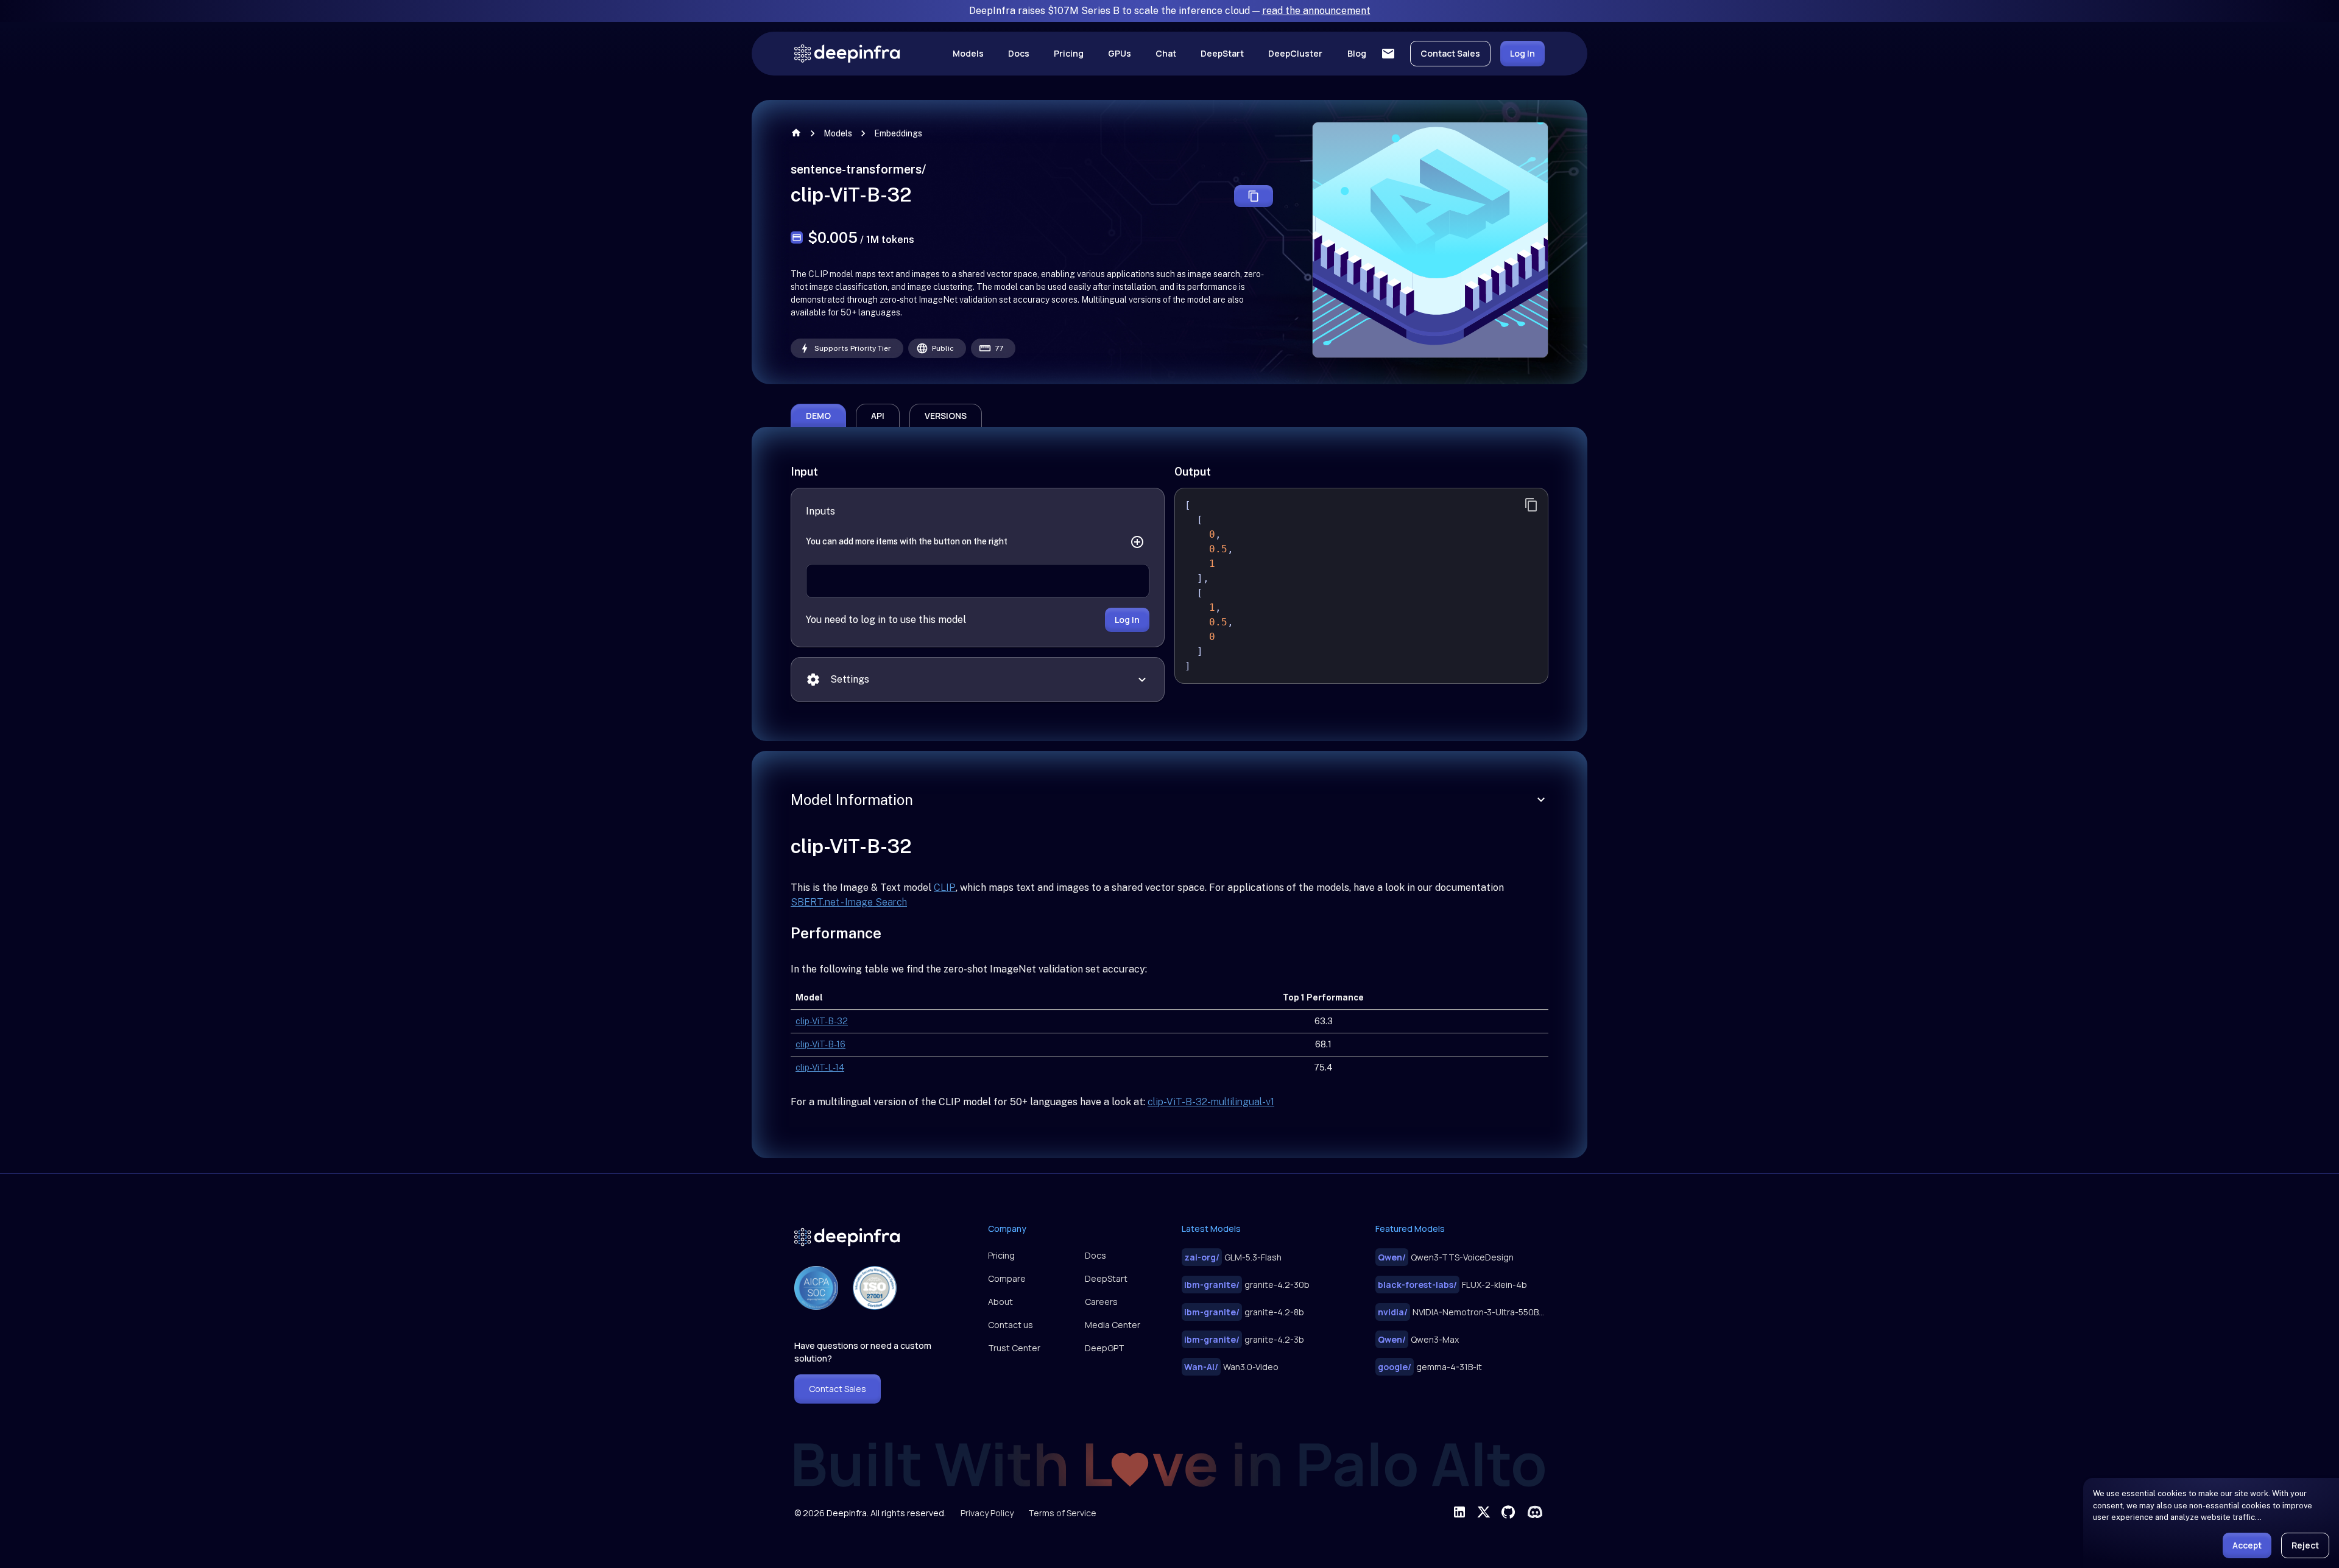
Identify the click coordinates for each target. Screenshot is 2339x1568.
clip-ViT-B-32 (822, 1021)
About (1000, 1302)
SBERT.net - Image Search (849, 902)
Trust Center (1014, 1348)
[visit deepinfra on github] (1508, 1512)
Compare (1007, 1278)
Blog (1357, 53)
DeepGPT (1105, 1348)
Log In (1522, 53)
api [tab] (878, 416)
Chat (1166, 53)
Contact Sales (1450, 53)
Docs (1019, 53)
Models (968, 53)
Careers (1101, 1302)
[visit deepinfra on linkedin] (1459, 1512)
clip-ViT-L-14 (820, 1067)
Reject (2305, 1545)
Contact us (1011, 1325)
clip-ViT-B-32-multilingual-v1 (1211, 1102)
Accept (2247, 1545)
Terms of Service (1062, 1513)
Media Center (1113, 1325)
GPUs (1120, 53)
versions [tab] (946, 416)
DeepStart (1222, 53)
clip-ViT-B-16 (820, 1044)
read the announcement (1316, 11)
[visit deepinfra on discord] (1535, 1512)
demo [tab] (818, 416)
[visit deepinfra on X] (1484, 1512)
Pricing (1069, 53)
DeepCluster (1295, 53)
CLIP (945, 888)
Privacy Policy (987, 1513)
